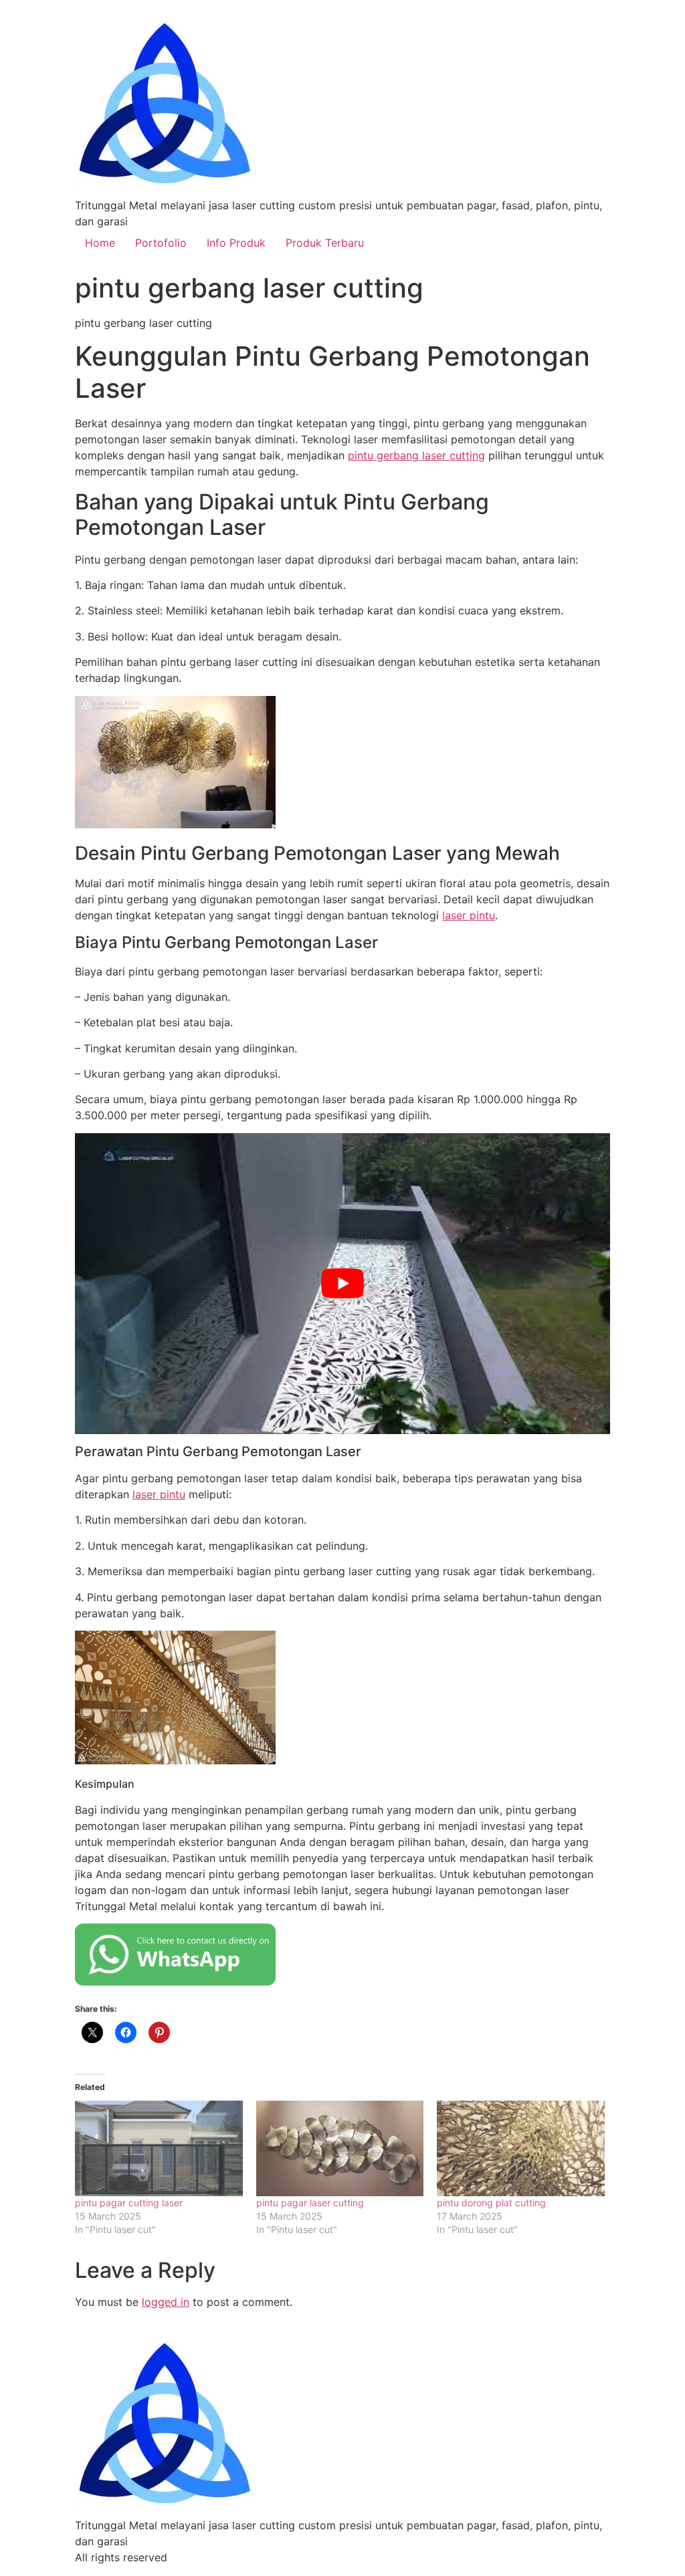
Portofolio (161, 243)
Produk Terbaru (325, 243)
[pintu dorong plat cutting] (521, 2148)
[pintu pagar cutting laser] (159, 2148)
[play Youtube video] (342, 1284)
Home (100, 243)
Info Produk (236, 243)
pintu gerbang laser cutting (416, 455)
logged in (166, 2302)
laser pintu (469, 915)
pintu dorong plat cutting (491, 2203)
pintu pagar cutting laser (129, 2203)
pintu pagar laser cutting (310, 2203)
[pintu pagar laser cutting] (340, 2148)
